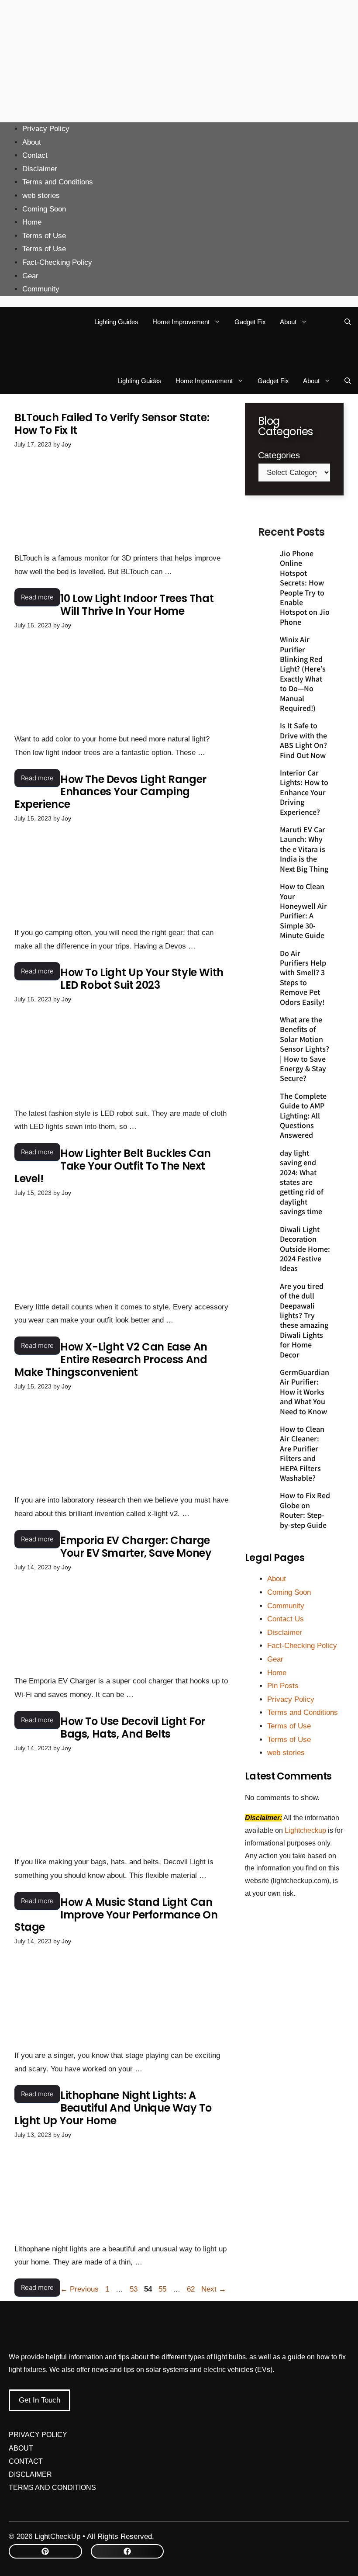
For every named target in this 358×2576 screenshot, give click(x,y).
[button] (348, 322)
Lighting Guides (116, 322)
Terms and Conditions (58, 182)
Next (214, 2289)
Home (32, 222)
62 (192, 2289)
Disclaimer (40, 169)
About (32, 142)
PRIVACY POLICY (38, 2435)
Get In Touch (40, 2400)
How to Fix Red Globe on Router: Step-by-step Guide (305, 1510)
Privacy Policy (46, 129)
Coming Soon (44, 209)
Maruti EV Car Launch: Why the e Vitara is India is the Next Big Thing (304, 849)
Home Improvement (181, 322)
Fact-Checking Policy (57, 262)
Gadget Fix (250, 322)
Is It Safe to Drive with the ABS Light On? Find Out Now (303, 740)
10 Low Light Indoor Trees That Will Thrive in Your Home (137, 605)
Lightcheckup (306, 1830)
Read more (37, 597)
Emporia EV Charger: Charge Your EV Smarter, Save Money (136, 1547)
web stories (41, 196)
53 (134, 2289)
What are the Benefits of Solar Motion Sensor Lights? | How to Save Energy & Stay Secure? (305, 1049)
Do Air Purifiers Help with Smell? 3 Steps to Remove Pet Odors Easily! (303, 977)
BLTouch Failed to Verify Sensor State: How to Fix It (112, 424)
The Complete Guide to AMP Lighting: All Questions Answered (303, 1115)
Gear (30, 276)
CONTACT (26, 2461)
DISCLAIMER (30, 2474)
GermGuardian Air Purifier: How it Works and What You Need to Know (305, 1392)
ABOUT (21, 2448)
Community (41, 289)
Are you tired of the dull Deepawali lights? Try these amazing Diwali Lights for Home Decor (304, 1320)
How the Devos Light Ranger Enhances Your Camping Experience (110, 792)
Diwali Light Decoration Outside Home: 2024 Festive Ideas (305, 1249)
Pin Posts (283, 1686)
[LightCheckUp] (32, 322)
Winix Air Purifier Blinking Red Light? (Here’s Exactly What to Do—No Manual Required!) (303, 673)
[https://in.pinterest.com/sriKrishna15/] (45, 2551)
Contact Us (286, 1619)
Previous (79, 2289)
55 (163, 2289)
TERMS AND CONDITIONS (52, 2488)
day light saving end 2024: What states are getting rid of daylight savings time (302, 1182)
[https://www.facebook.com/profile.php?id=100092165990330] (127, 2551)
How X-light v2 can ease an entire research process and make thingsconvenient (111, 1359)
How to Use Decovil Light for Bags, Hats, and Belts (133, 1728)
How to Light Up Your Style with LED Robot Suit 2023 (142, 979)
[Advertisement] (179, 61)
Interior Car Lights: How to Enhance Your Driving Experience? (304, 792)
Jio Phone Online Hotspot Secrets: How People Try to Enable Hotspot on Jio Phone (305, 587)
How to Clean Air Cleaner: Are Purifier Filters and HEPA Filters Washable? (302, 1453)
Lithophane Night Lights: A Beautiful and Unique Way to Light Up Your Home (113, 2108)
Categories (279, 455)
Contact (35, 155)
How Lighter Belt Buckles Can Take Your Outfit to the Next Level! (113, 1166)
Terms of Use (44, 236)
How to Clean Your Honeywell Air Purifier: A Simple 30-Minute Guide (303, 911)
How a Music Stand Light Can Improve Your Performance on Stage (116, 1915)
